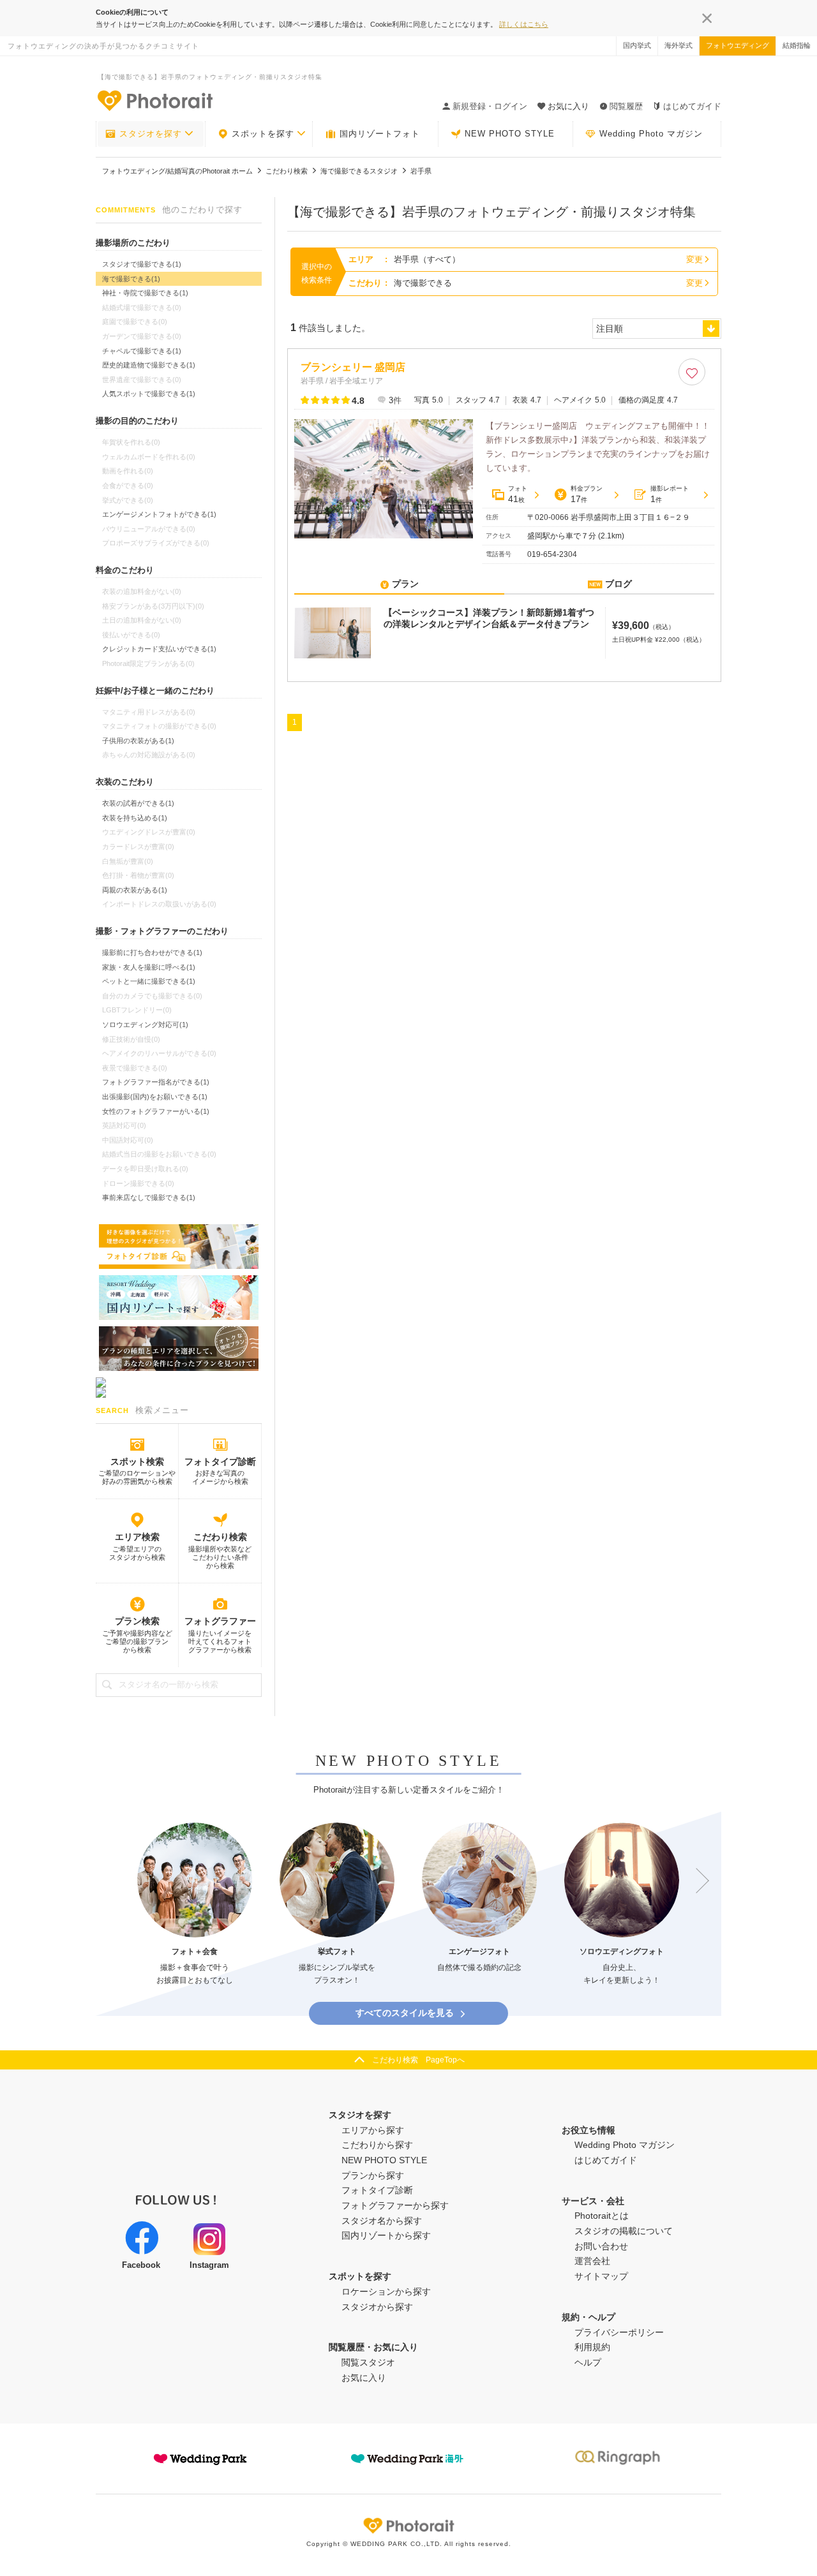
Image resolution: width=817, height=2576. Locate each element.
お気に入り (364, 2378)
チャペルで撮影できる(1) (142, 351)
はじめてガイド (692, 106)
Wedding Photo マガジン (651, 134)
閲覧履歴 (626, 106)
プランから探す (373, 2175)
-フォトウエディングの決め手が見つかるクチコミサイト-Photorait (154, 100)
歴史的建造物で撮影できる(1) (149, 365)
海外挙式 (678, 45)
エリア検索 (137, 1537)
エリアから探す (373, 2130)
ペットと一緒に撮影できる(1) (149, 981)
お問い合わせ (601, 2246)
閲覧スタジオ (368, 2362)
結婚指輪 (797, 45)
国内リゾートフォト (380, 134)
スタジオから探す (377, 2307)
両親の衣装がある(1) (135, 890)
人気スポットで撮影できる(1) (149, 394)
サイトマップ (601, 2276)
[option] (195, 1905)
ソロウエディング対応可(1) (145, 1025)
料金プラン (587, 494)
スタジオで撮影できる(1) (142, 264)
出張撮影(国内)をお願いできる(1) (155, 1097)
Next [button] (696, 1881)
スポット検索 (137, 1462)
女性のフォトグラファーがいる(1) (156, 1111)
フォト (518, 494)
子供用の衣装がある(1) (138, 741)
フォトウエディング (738, 45)
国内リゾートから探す (386, 2235)
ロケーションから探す (386, 2291)
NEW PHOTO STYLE (510, 134)
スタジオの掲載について (624, 2231)
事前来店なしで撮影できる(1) (149, 1197)
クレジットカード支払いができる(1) (159, 649)
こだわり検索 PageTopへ (418, 2060)
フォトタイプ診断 (220, 1462)
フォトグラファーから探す (395, 2205)
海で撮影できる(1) (131, 279)
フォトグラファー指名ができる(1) (156, 1082)
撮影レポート (670, 494)
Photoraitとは (602, 2216)
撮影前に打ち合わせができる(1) (152, 952)
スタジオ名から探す (382, 2221)
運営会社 (592, 2261)
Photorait (408, 2526)
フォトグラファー (220, 1621)
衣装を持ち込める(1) (135, 818)
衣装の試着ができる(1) (138, 803)
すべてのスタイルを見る (405, 2013)
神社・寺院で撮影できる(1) (145, 293)
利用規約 (592, 2347)
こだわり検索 (220, 1537)
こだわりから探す (377, 2145)
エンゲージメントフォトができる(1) (159, 514)
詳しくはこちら (524, 24)
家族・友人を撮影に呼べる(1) (149, 967)
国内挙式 (637, 45)
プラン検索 (137, 1621)
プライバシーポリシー (619, 2332)
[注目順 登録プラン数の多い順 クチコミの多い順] (657, 329)
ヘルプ (588, 2362)
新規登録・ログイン (490, 106)
